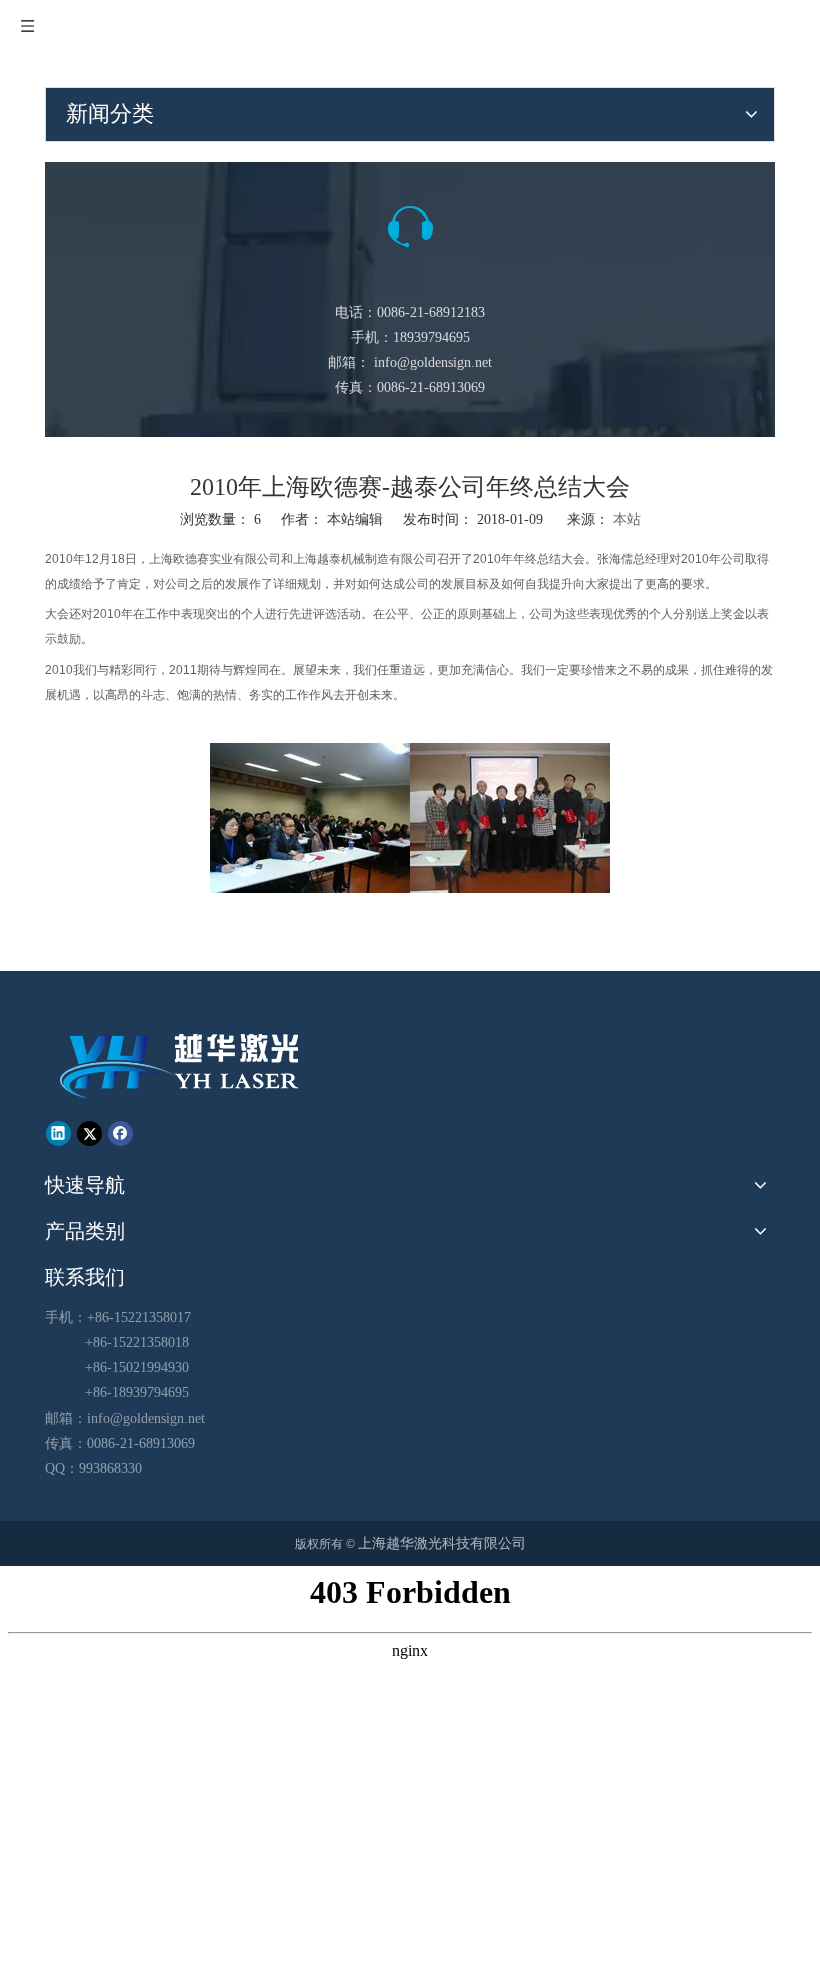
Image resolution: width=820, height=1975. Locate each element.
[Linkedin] (58, 1132)
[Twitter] (89, 1132)
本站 (627, 519)
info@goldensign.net (433, 362)
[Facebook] (120, 1132)
